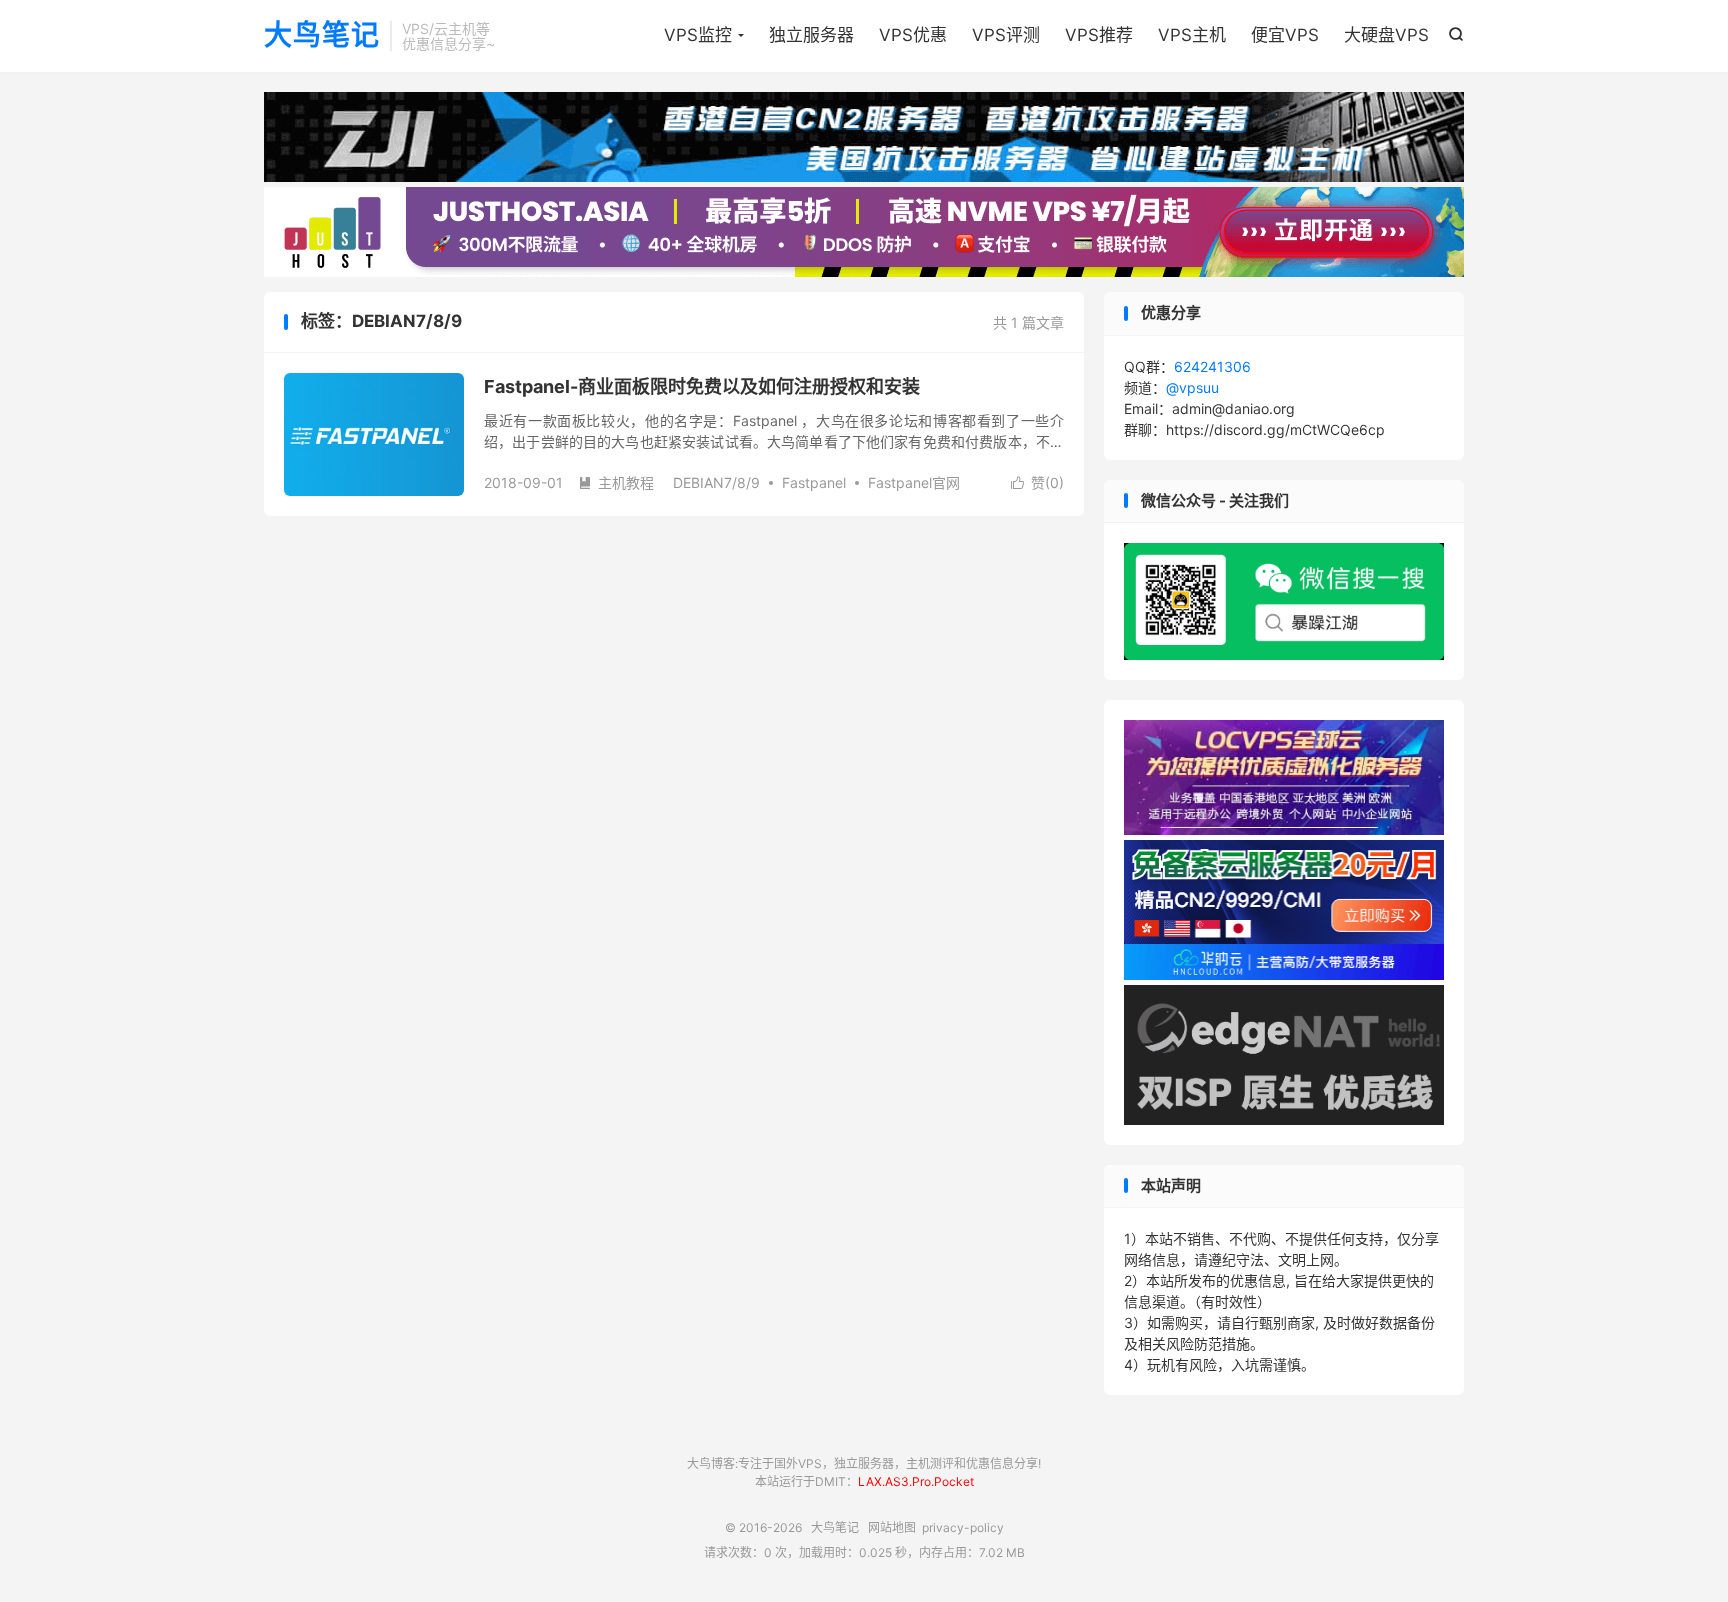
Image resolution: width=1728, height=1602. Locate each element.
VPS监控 (698, 35)
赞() (1037, 482)
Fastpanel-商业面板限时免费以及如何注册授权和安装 (702, 386)
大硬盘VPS (1386, 35)
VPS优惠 (913, 35)
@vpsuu (1192, 387)
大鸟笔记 (322, 36)
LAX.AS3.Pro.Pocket (916, 1481)
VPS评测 (1006, 35)
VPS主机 (1192, 35)
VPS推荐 (1099, 35)
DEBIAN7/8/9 (716, 482)
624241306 (1212, 366)
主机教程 (616, 482)
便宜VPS (1285, 35)
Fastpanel (814, 482)
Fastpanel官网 (914, 482)
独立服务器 (811, 35)
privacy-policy (963, 1527)
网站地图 (892, 1527)
